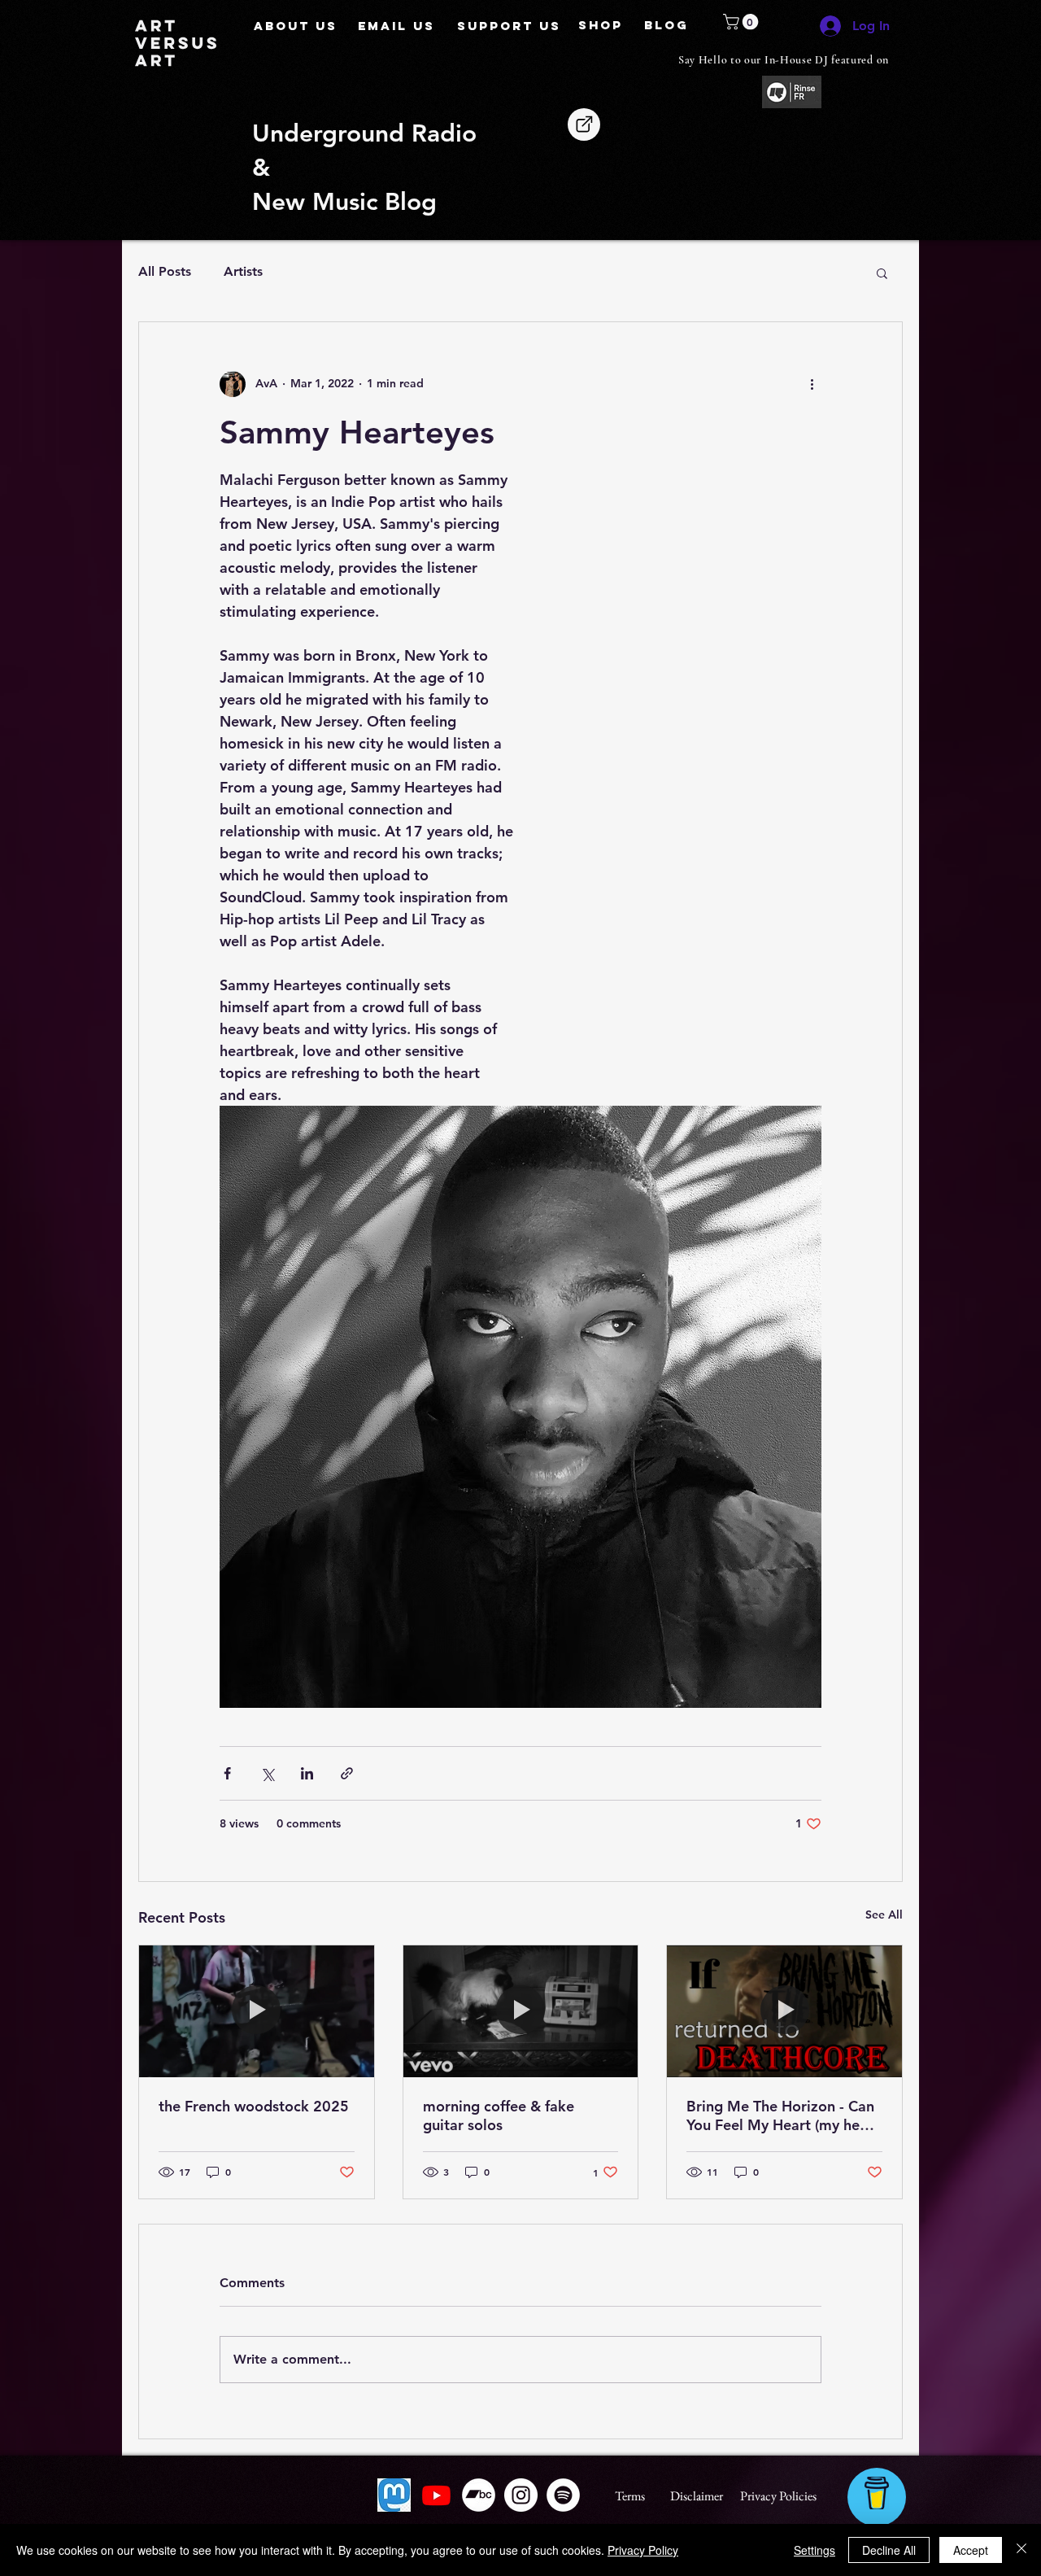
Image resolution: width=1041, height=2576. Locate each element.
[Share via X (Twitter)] (267, 1773)
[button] (743, 22)
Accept (971, 2550)
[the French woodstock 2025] (257, 2011)
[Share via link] (347, 1773)
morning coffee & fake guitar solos (499, 2115)
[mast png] (394, 2495)
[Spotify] (563, 2495)
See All (884, 1915)
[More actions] (812, 384)
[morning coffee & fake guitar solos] (521, 2011)
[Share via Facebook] (227, 1773)
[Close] (1021, 2550)
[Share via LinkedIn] (307, 1773)
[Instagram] (521, 2495)
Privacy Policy (643, 2550)
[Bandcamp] (479, 2495)
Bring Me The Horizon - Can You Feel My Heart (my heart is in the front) (783, 2115)
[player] (584, 124)
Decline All (889, 2550)
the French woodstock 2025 (254, 2106)
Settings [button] (815, 2550)
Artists (243, 271)
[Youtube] (436, 2495)
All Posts (165, 271)
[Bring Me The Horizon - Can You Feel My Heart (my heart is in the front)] (784, 2011)
